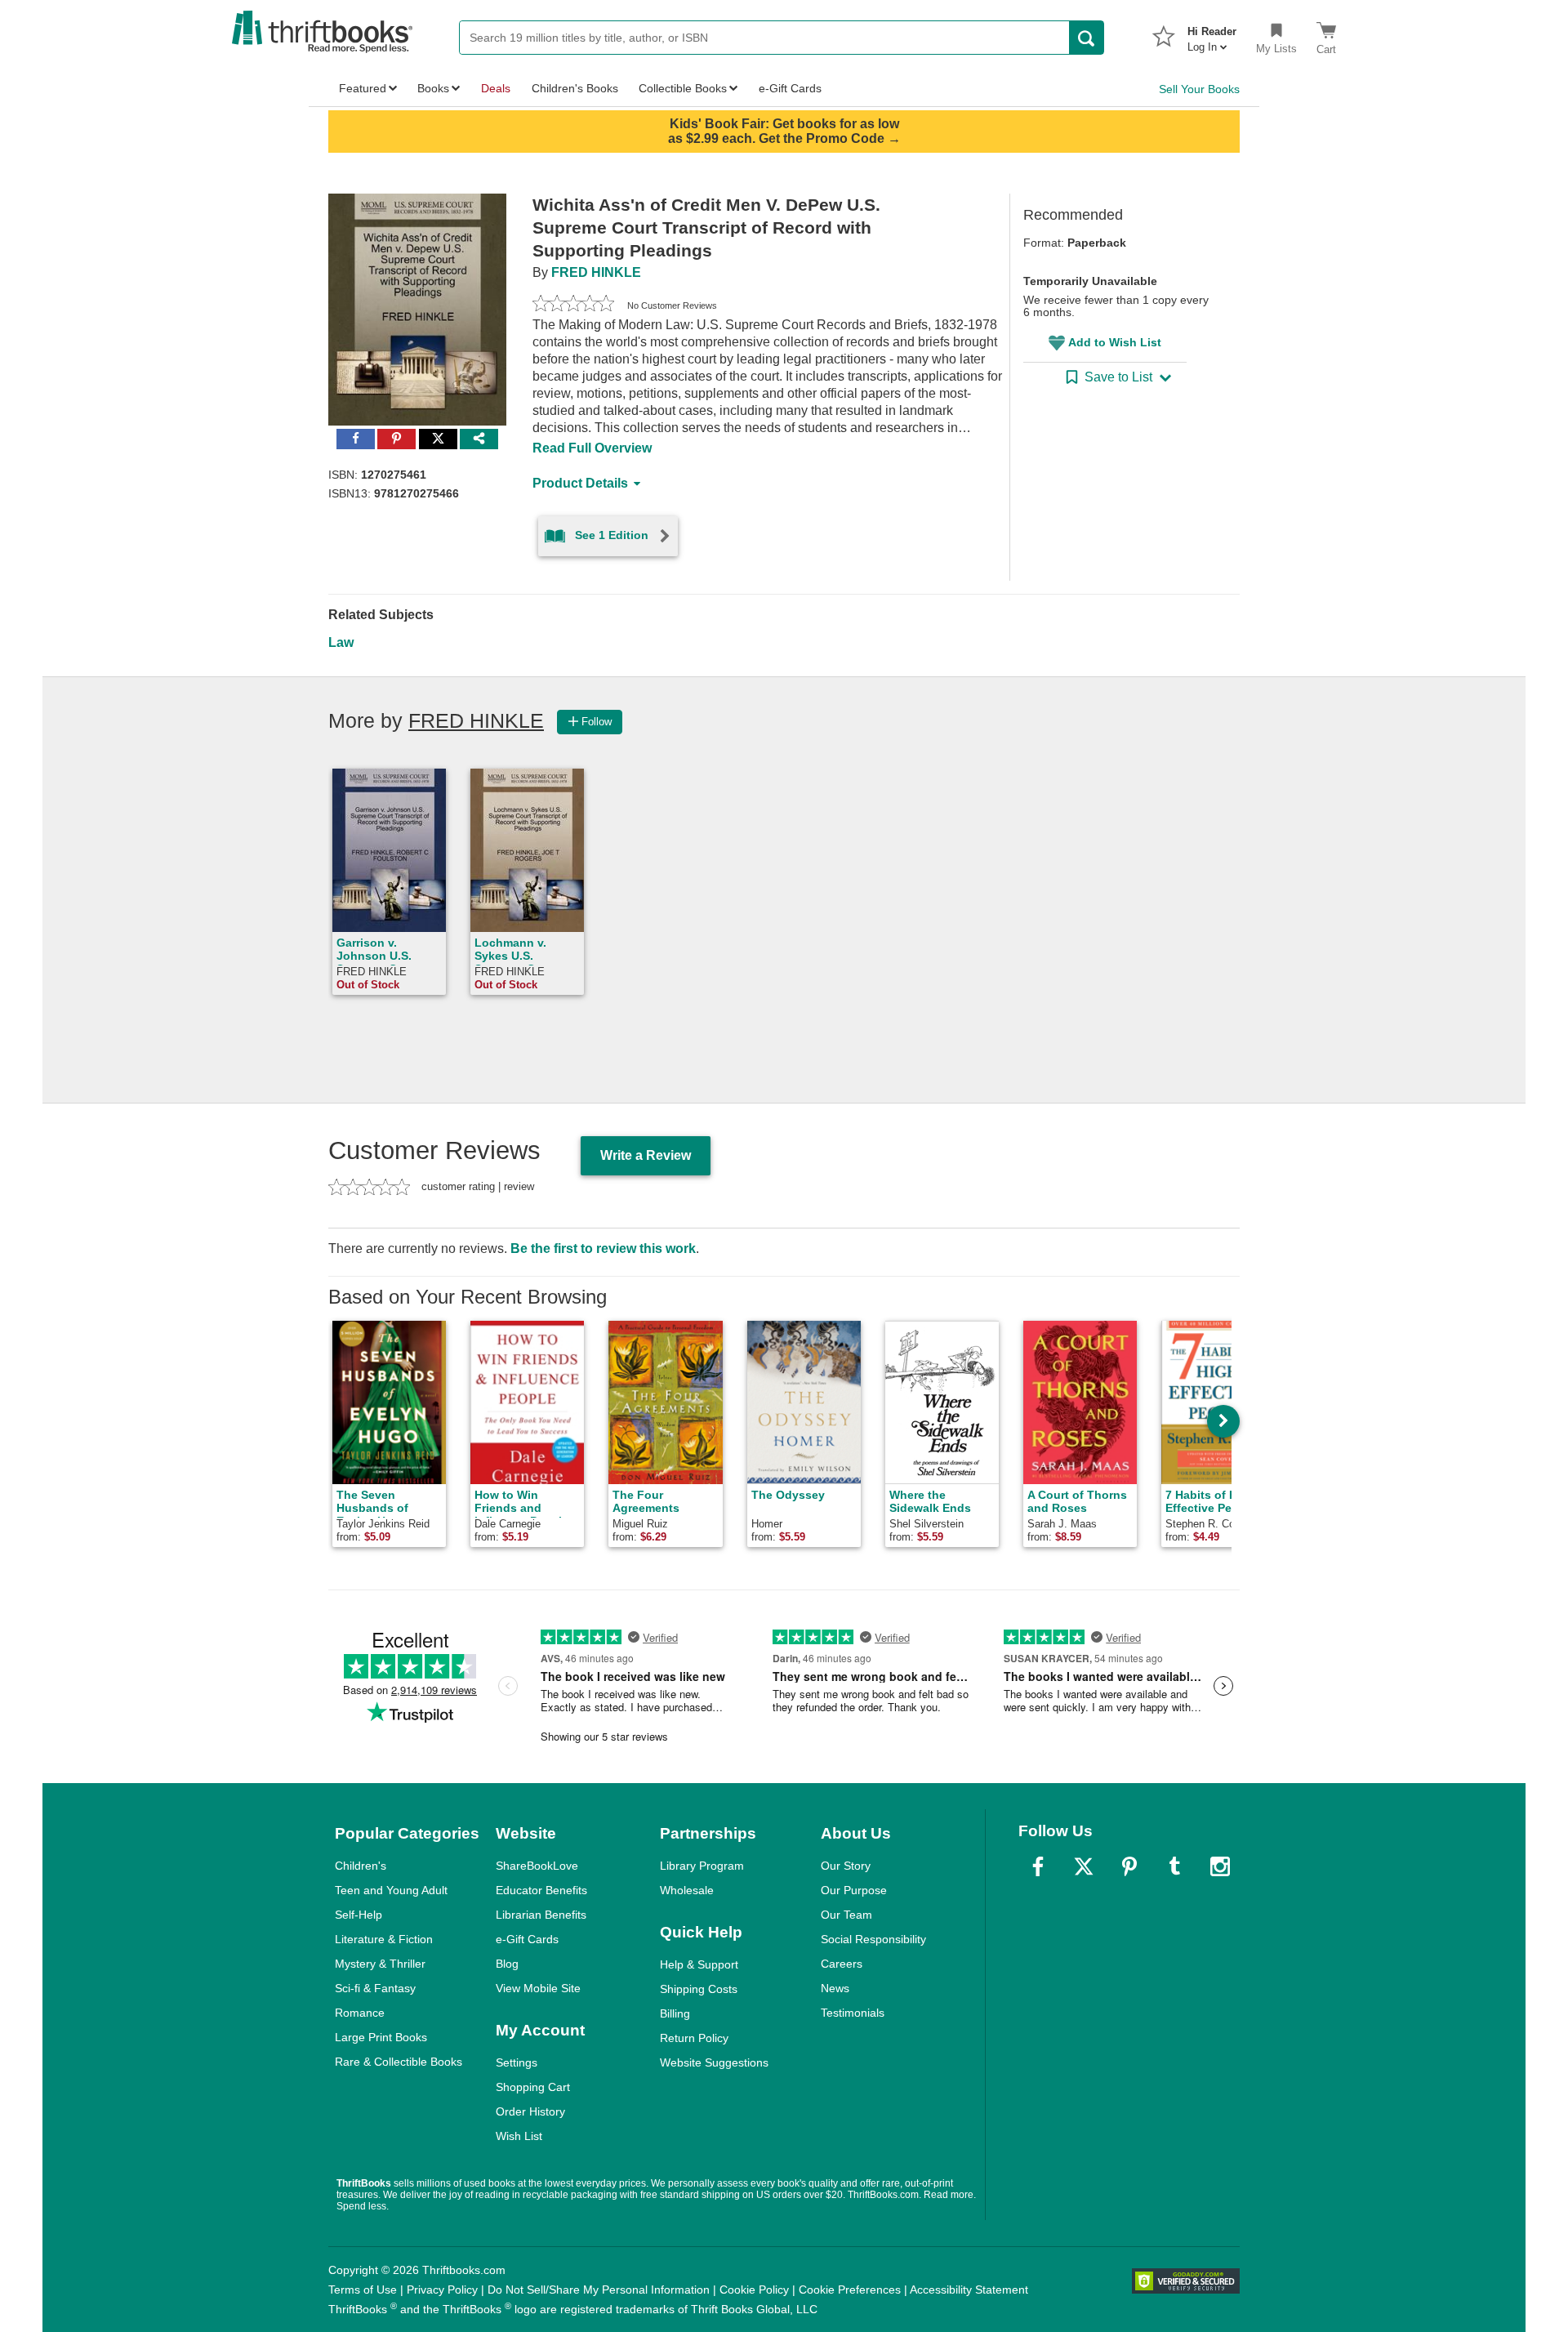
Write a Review (646, 1155)
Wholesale (687, 1890)
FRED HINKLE (596, 272)
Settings (517, 2062)
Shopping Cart (533, 2087)
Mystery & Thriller (380, 1964)
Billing (675, 2013)
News (835, 1988)
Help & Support (699, 1964)
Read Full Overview (592, 448)
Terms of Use (363, 2290)
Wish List (519, 2136)
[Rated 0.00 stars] (573, 305)
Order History (530, 2111)
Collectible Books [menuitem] (683, 88)
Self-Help (359, 1915)
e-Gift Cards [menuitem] (790, 88)
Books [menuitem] (433, 88)
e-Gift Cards (527, 1939)
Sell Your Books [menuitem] (1199, 89)
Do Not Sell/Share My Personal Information (599, 2290)
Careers (842, 1964)
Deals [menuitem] (496, 88)
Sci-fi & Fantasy (375, 1988)
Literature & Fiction (384, 1939)
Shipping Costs (699, 1989)
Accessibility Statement (969, 2290)
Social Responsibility (873, 1939)
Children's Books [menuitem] (575, 88)
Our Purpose (854, 1890)
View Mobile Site (538, 1988)
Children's (361, 1866)
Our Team (846, 1915)
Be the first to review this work (603, 1248)
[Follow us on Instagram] (1220, 1866)
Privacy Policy (442, 2290)
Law (341, 642)
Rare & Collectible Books (399, 2062)
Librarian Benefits (541, 1915)
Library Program (702, 1866)
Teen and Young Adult (391, 1890)
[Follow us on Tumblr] (1174, 1866)
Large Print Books (381, 2037)
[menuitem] (1212, 34)
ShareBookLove (537, 1866)
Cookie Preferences (850, 2290)
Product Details (580, 483)
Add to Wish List (1115, 342)
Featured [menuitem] (363, 88)
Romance (360, 2013)
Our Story (846, 1866)
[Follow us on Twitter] (1084, 1866)
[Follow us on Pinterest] (1129, 1866)
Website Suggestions (714, 2062)
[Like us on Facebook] (1038, 1866)
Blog (507, 1964)
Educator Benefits (541, 1890)
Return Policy (694, 2038)
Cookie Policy (754, 2290)
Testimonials (853, 2013)
